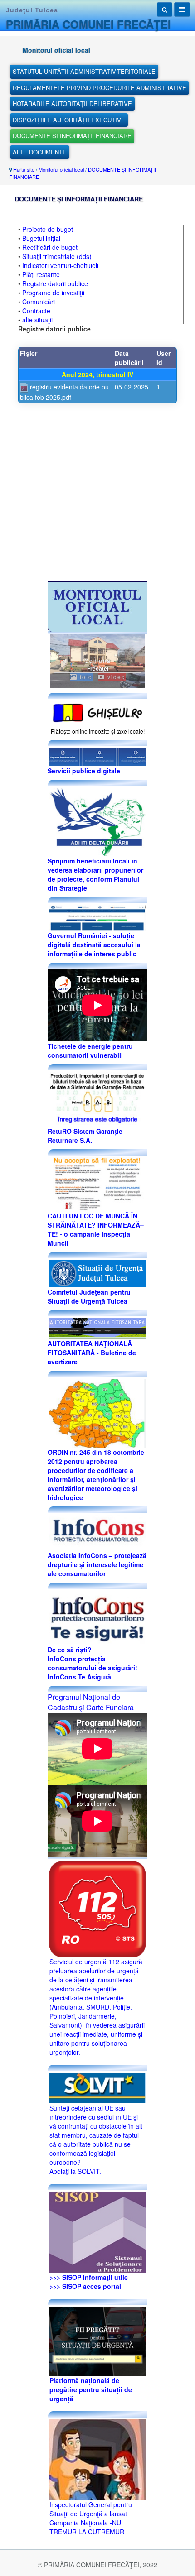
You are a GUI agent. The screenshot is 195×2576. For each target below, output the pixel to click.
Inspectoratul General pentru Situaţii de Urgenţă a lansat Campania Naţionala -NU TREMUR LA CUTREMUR (91, 2518)
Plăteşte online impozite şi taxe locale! (98, 731)
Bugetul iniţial (41, 238)
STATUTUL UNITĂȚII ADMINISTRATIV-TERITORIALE (84, 71)
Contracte (36, 311)
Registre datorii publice (55, 283)
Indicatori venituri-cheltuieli (60, 265)
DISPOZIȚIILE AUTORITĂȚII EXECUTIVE (69, 120)
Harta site (24, 169)
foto (85, 677)
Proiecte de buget (48, 229)
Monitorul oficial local (61, 169)
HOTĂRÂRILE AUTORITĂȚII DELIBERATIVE (72, 103)
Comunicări (39, 302)
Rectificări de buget (50, 247)
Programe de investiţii (53, 293)
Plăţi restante (41, 274)
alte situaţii (37, 320)
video (115, 677)
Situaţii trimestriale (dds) (57, 256)
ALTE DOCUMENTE (40, 152)
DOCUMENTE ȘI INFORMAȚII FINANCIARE (72, 136)
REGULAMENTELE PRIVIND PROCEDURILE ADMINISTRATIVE (100, 88)
